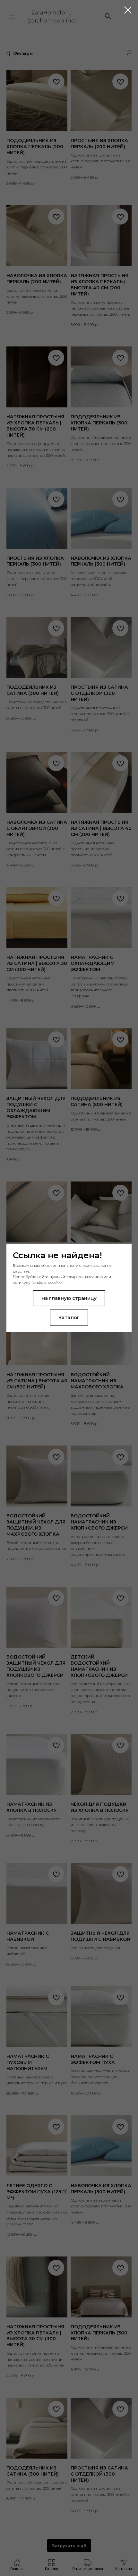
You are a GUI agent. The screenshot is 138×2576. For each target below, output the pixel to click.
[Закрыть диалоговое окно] (128, 10)
